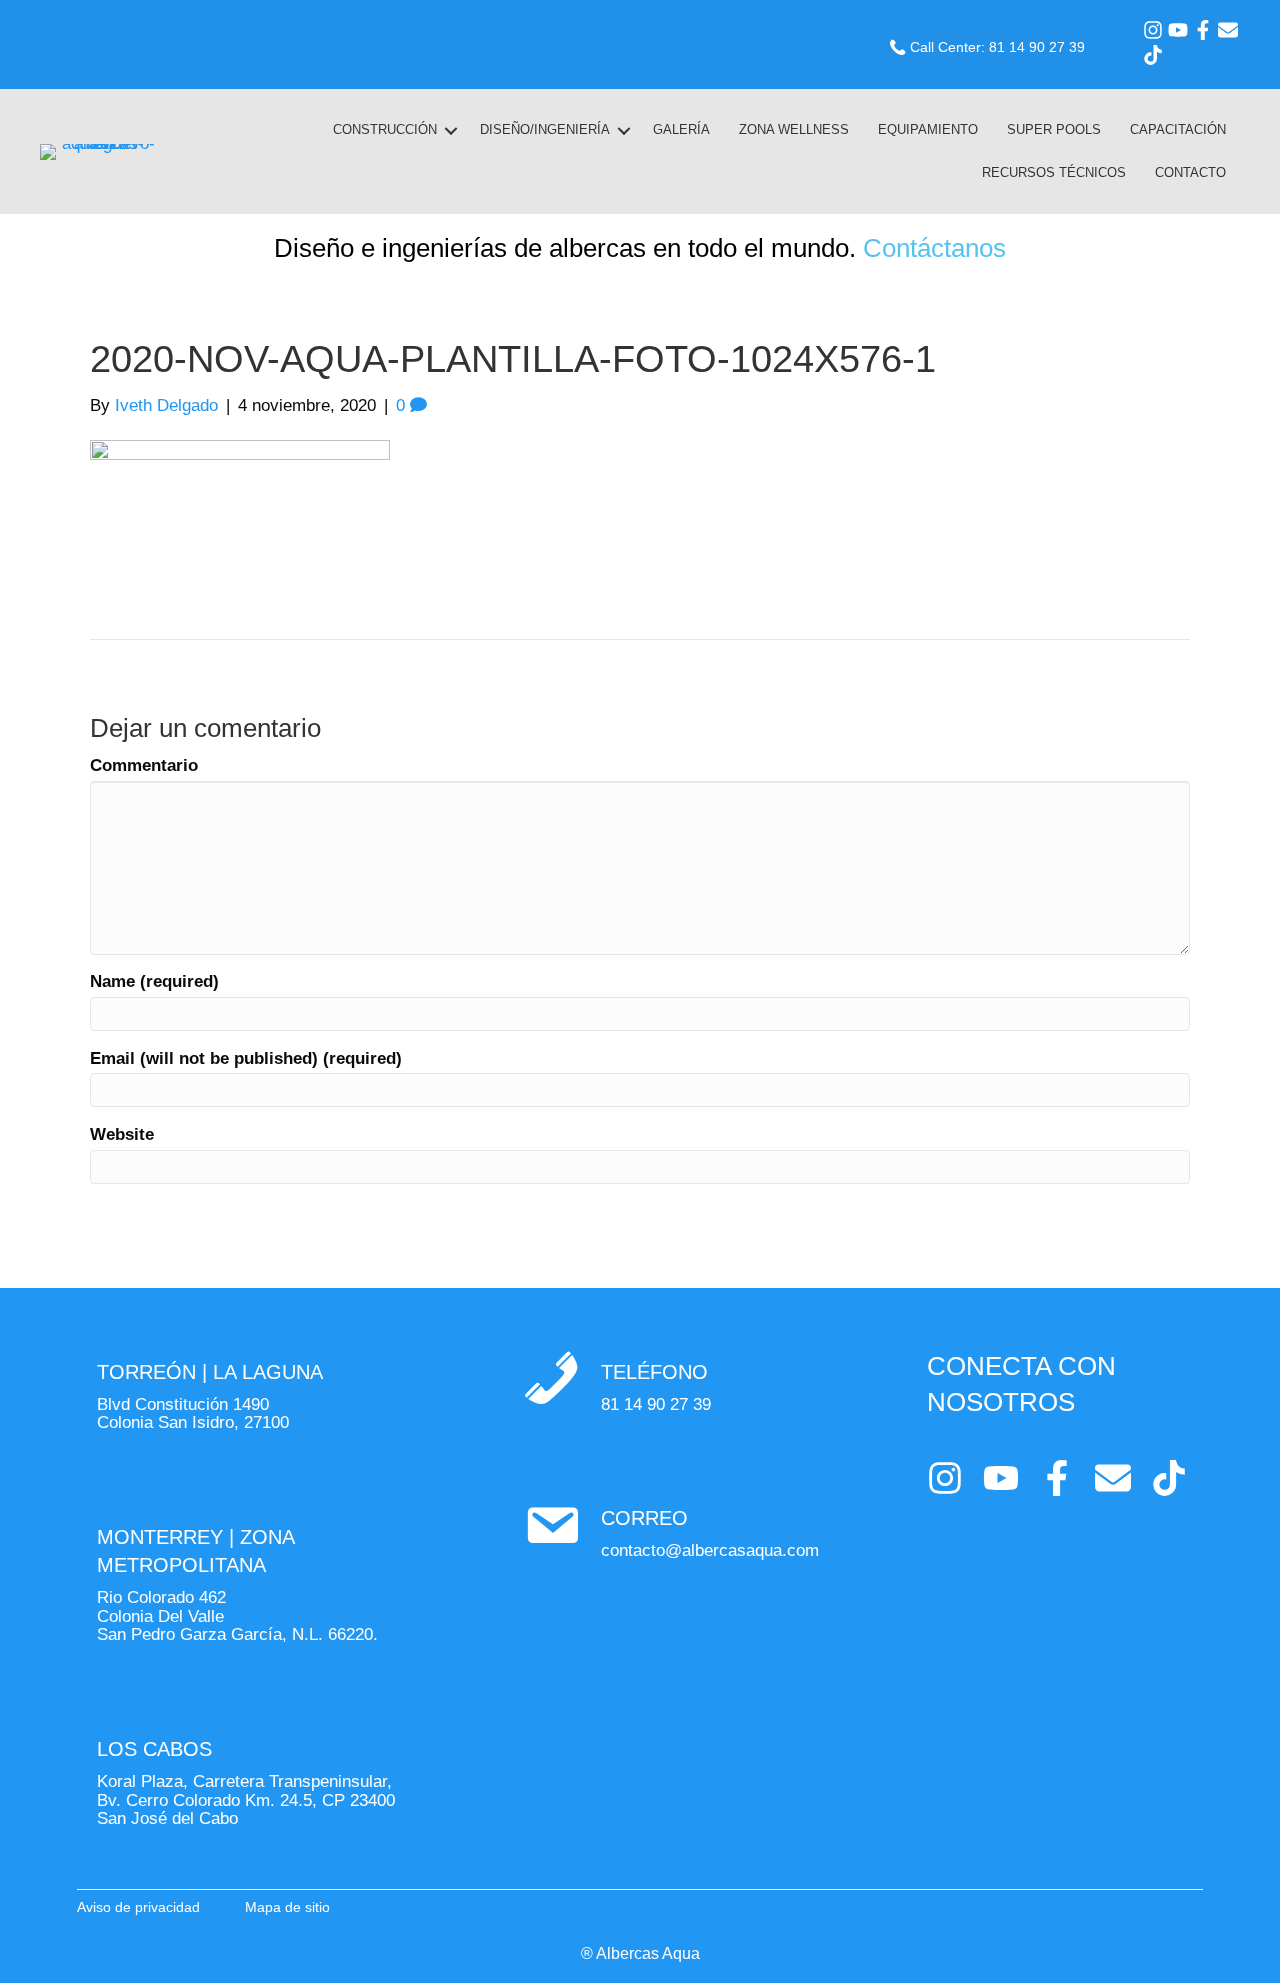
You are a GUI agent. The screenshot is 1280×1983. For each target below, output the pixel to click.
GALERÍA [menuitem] (681, 129)
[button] (451, 130)
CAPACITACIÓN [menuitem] (1178, 129)
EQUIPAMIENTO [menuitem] (928, 129)
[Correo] (1228, 30)
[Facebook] (1203, 30)
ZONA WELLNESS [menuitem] (794, 129)
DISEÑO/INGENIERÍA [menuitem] (545, 129)
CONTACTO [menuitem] (1190, 172)
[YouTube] (1178, 30)
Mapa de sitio (287, 1907)
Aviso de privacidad (138, 1907)
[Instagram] (1153, 30)
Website (122, 1135)
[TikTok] (1153, 55)
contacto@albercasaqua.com (710, 1550)
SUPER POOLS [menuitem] (1054, 129)
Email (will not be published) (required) (246, 1059)
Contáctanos (934, 248)
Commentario (144, 766)
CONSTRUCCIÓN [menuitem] (385, 129)
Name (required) (154, 982)
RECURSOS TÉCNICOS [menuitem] (1054, 172)
